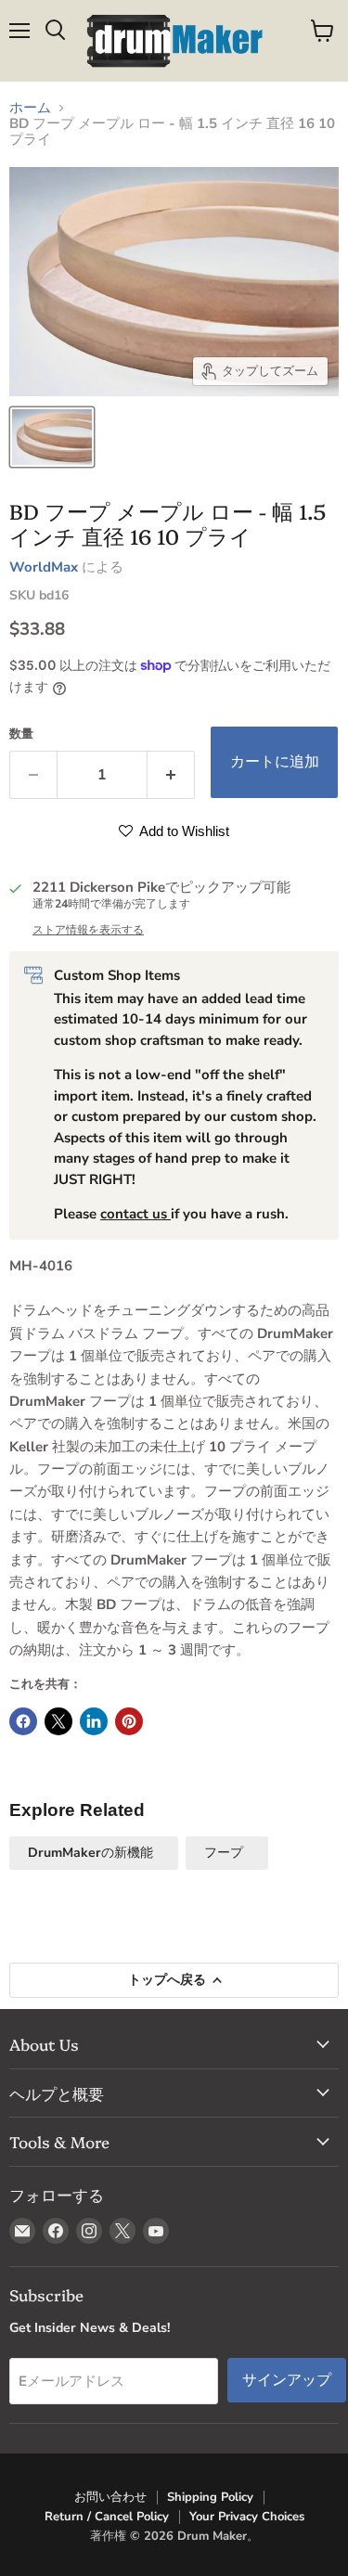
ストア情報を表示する (88, 930)
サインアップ (287, 2380)
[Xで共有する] (58, 1721)
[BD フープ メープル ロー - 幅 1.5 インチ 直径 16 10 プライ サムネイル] (52, 437)
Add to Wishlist (183, 831)
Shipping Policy (210, 2497)
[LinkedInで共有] (94, 1721)
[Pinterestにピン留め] (129, 1721)
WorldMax (44, 567)
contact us (135, 1214)
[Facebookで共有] (23, 1721)
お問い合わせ (110, 2497)
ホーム (30, 108)
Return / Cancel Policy (107, 2517)
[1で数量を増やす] (171, 775)
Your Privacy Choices (247, 2517)
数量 (21, 734)
